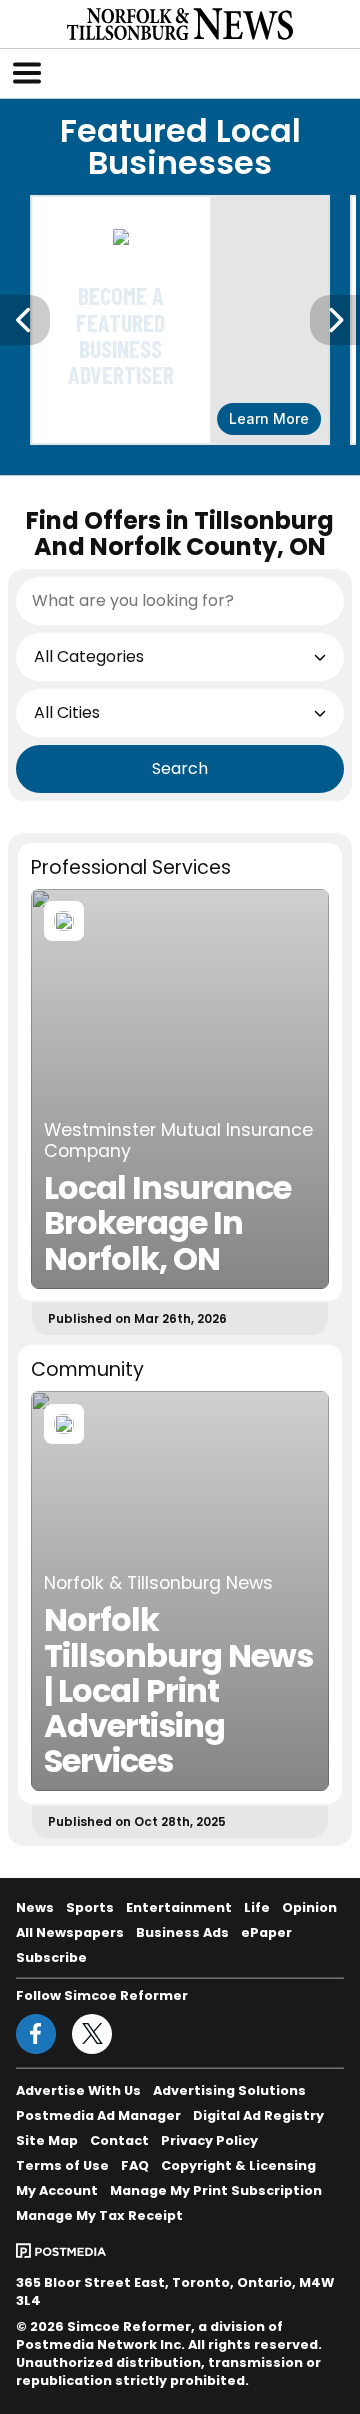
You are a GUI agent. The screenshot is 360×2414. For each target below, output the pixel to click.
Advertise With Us (78, 2090)
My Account (57, 2190)
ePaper (266, 1932)
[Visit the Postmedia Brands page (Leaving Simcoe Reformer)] (61, 2249)
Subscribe (51, 1957)
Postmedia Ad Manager (98, 2115)
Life (257, 1907)
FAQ (135, 2165)
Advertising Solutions (229, 2090)
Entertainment (179, 1907)
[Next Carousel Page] (335, 320)
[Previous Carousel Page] (25, 320)
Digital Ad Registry (258, 2115)
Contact (119, 2140)
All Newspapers (70, 1932)
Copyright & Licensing (238, 2165)
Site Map (47, 2140)
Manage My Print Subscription (216, 2190)
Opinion (309, 1907)
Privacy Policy (209, 2140)
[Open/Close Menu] (27, 73)
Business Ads (182, 1932)
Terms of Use (62, 2165)
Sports (90, 1907)
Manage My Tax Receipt (99, 2215)
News (35, 1907)
